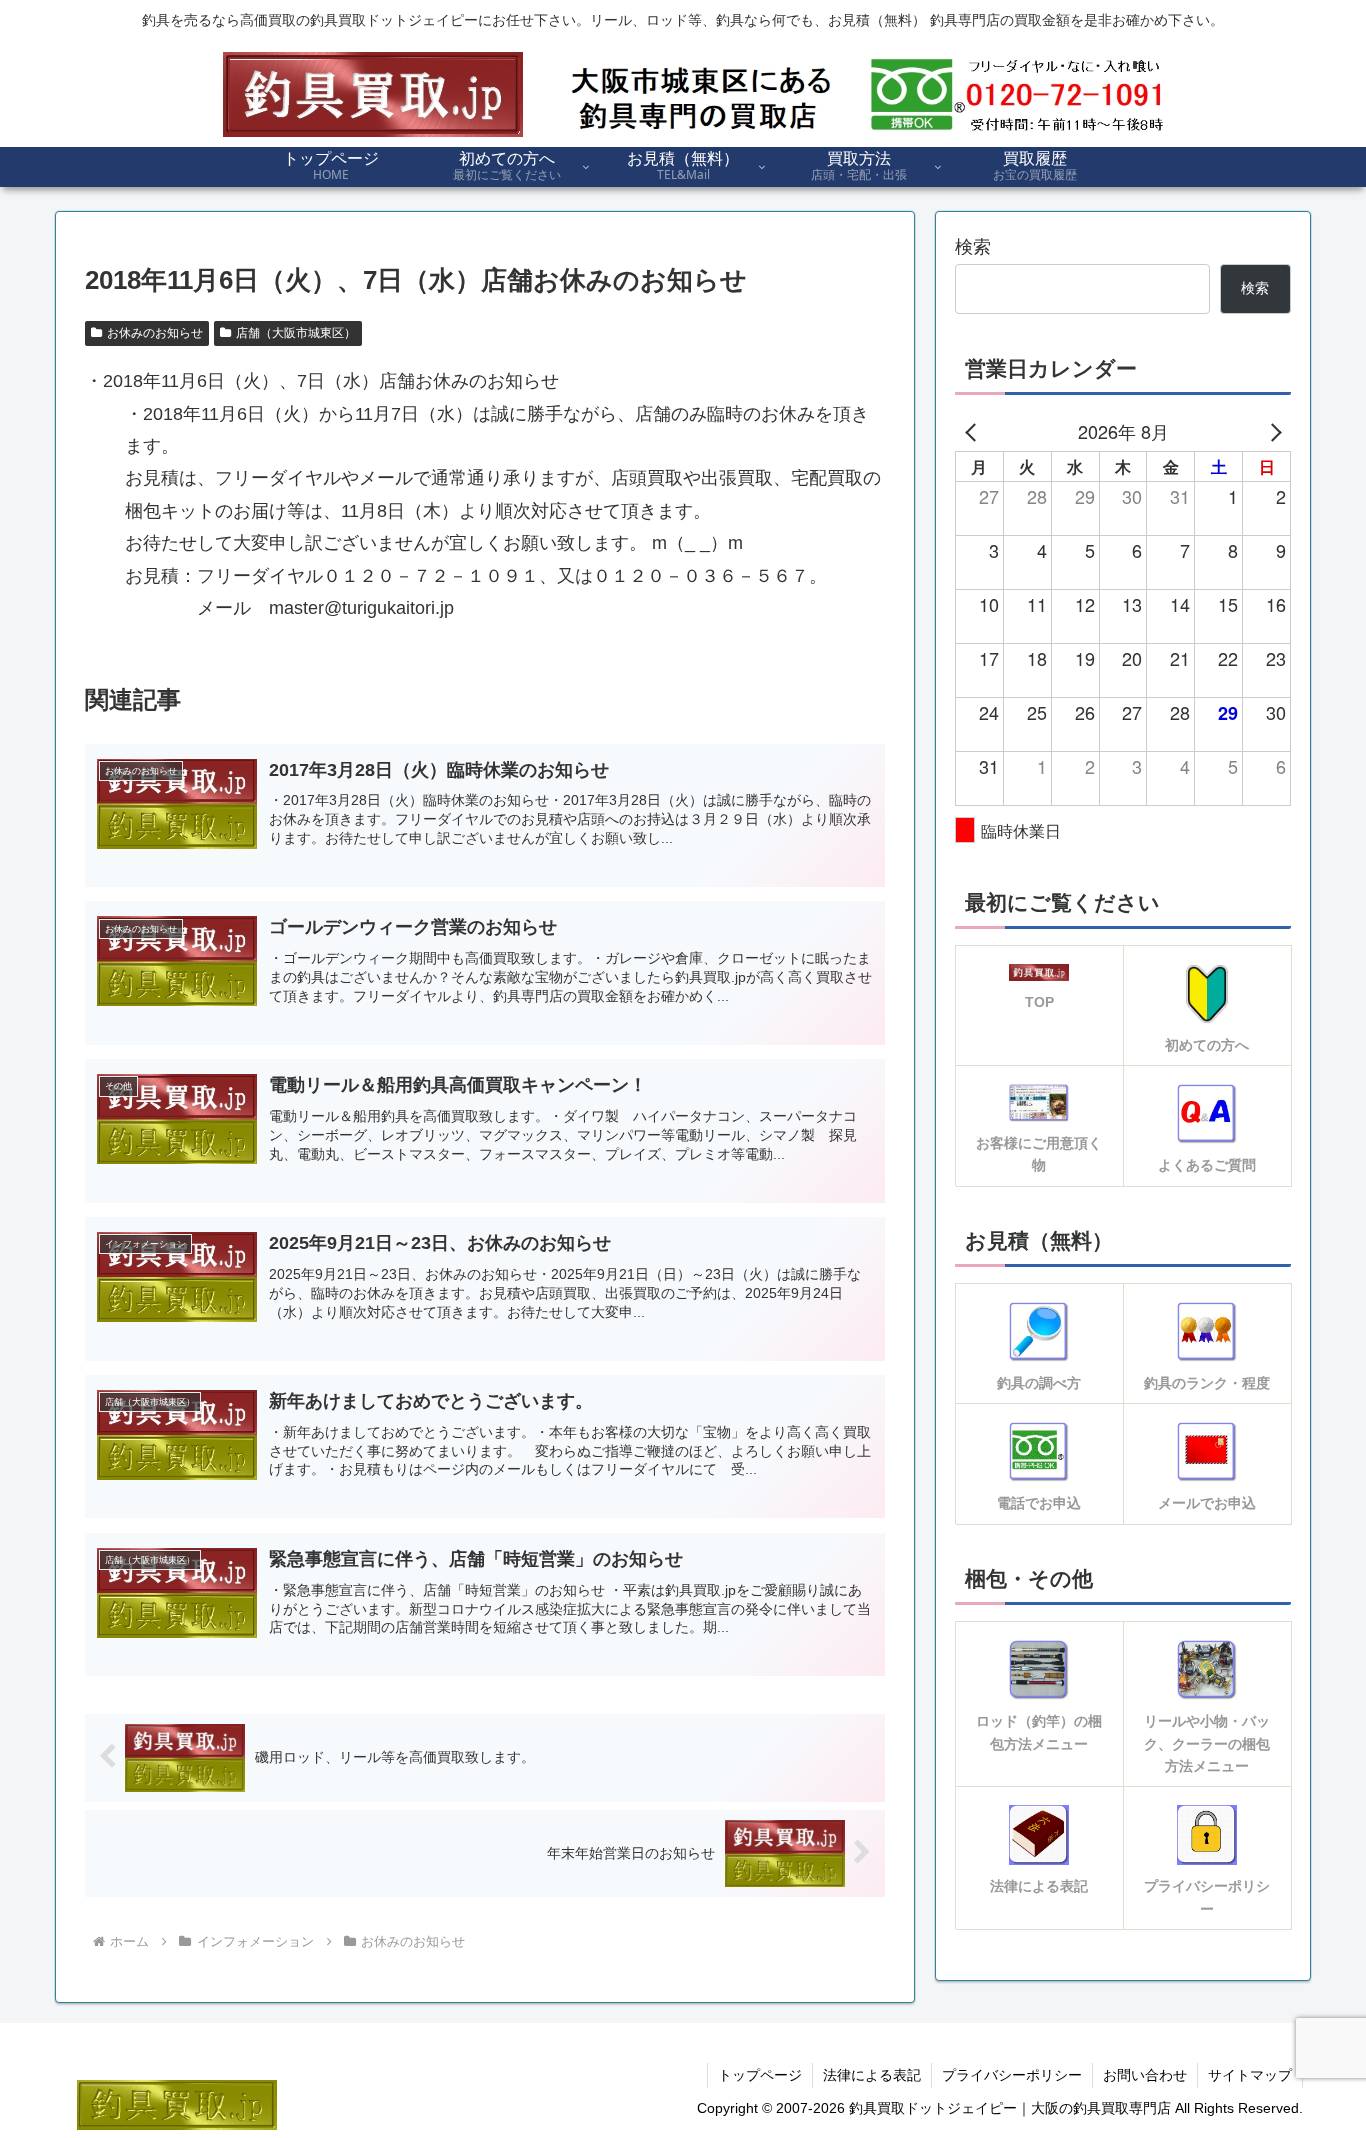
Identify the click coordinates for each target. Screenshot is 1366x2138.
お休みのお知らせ (155, 333)
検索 (973, 247)
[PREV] (974, 431)
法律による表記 (872, 2075)
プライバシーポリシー (1012, 2075)
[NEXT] (1272, 431)
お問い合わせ (1145, 2075)
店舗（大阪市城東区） (296, 333)
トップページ (760, 2075)
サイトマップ (1250, 2075)
